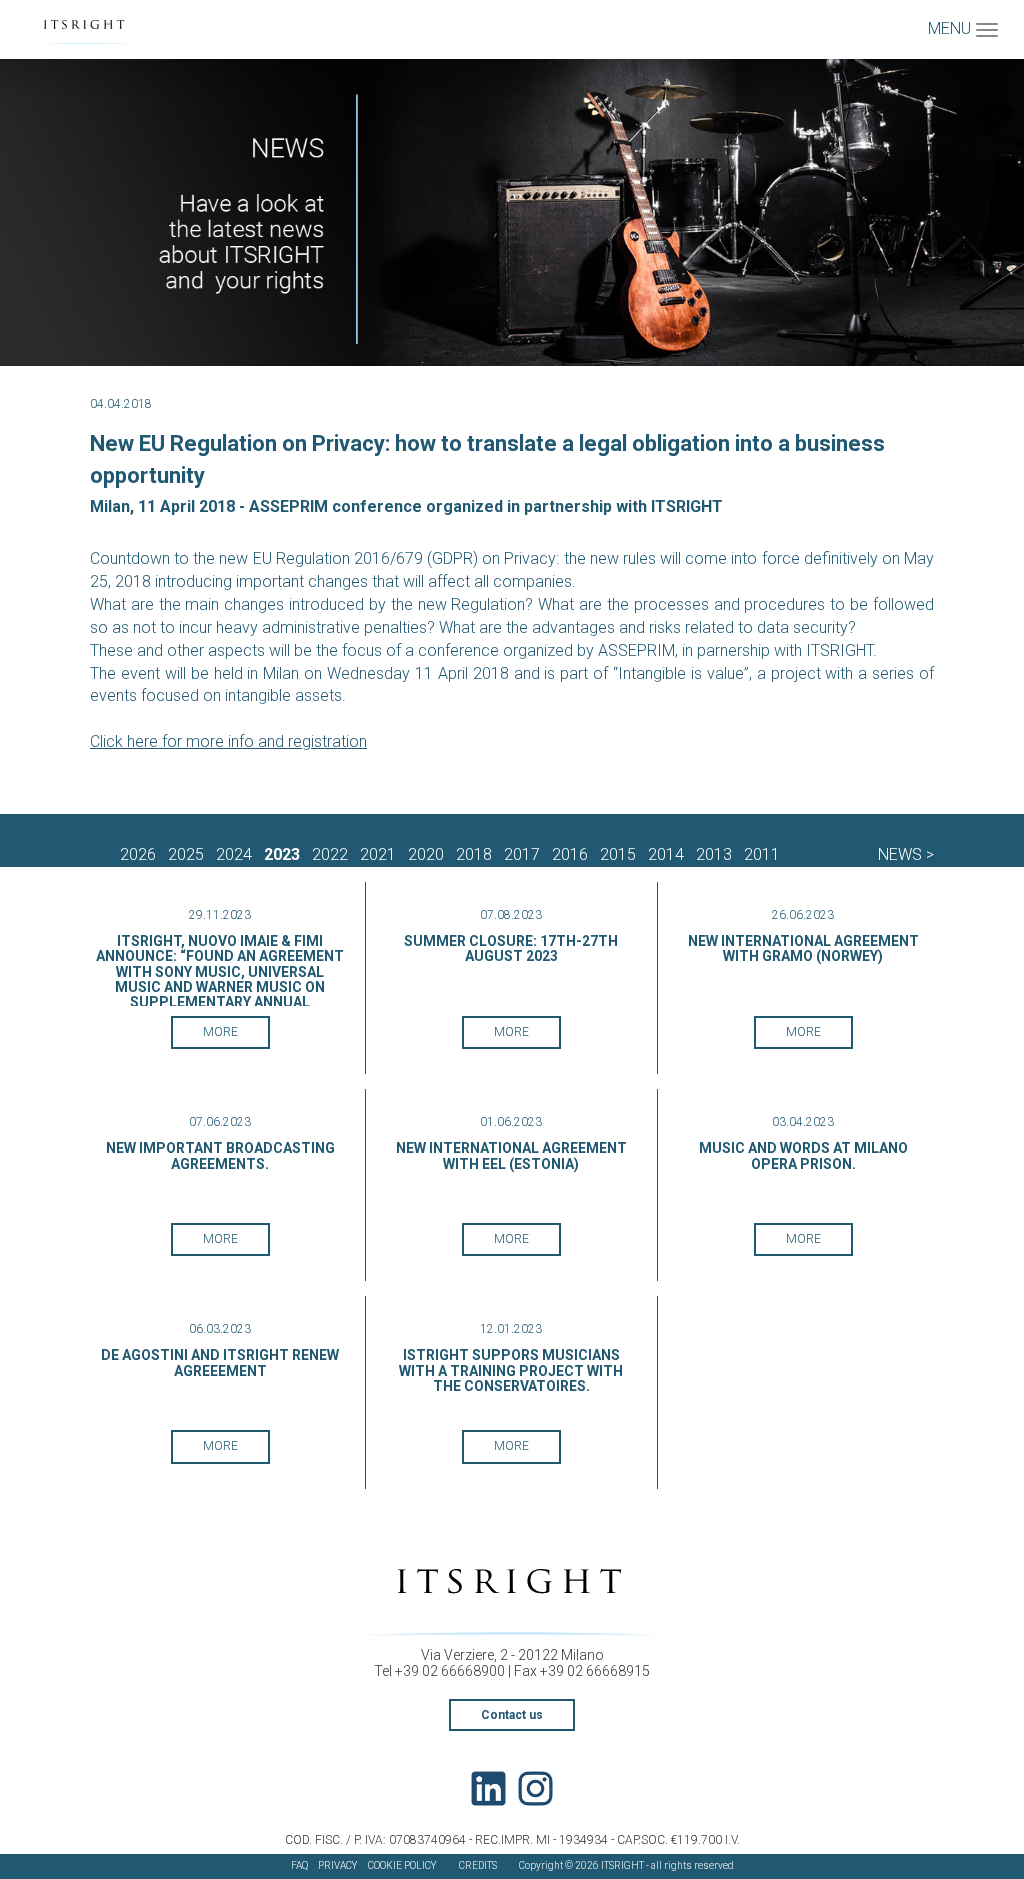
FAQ (299, 1865)
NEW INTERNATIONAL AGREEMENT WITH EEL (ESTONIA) (511, 1155)
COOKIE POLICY (402, 1865)
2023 (282, 854)
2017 (522, 854)
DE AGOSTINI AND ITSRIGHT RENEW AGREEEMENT (220, 1362)
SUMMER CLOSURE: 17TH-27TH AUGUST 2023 (511, 948)
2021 (378, 854)
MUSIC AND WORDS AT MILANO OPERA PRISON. (803, 1155)
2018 (474, 854)
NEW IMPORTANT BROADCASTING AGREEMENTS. (220, 1155)
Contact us (512, 1715)
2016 (570, 854)
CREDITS (478, 1865)
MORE (220, 1032)
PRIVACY (338, 1865)
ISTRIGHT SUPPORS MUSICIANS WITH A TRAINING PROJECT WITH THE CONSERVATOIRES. (511, 1370)
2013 (714, 854)
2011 (762, 854)
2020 (426, 854)
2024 (234, 854)
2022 (330, 854)
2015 (618, 854)
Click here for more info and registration (228, 741)
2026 (138, 854)
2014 (666, 854)
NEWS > (906, 854)
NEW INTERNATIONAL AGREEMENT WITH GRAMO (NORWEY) (803, 948)
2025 (186, 854)
